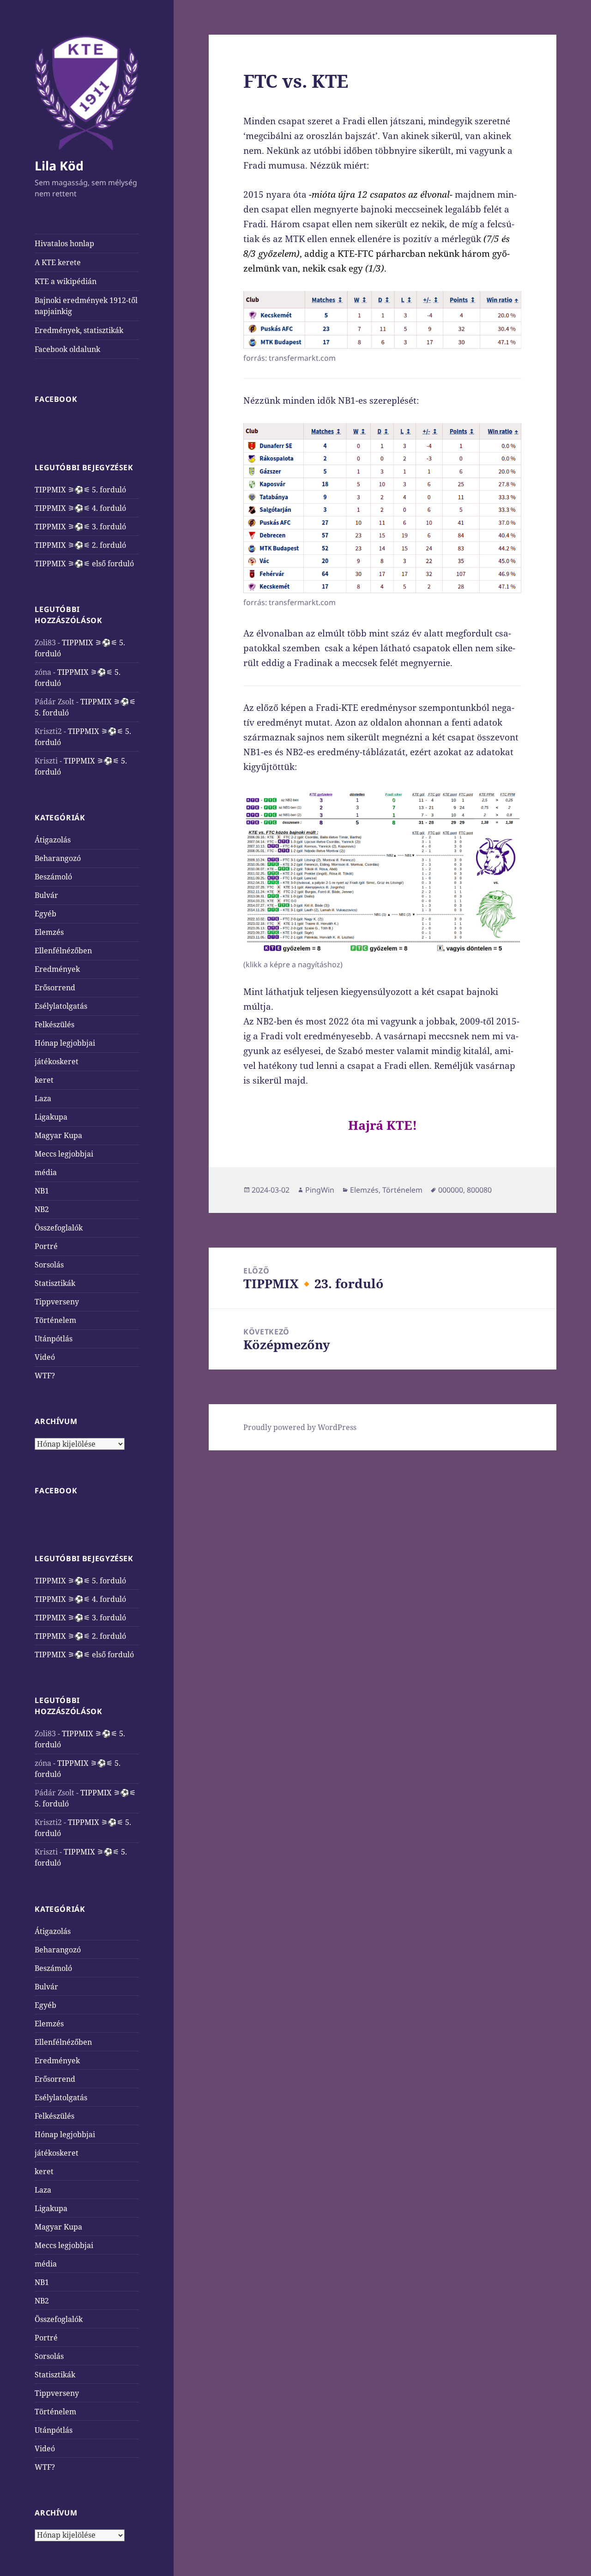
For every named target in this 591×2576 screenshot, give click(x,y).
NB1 (42, 1191)
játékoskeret (57, 1061)
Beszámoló (53, 877)
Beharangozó (58, 858)
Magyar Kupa (58, 1135)
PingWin (320, 1190)
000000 (451, 1190)
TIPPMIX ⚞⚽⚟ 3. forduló (80, 527)
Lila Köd (59, 166)
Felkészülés (54, 1024)
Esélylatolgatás (61, 1006)
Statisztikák (55, 1283)
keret (44, 1080)
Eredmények (57, 969)
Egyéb (45, 914)
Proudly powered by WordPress (300, 1427)
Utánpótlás (54, 1339)
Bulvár (46, 895)
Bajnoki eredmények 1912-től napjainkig (86, 306)
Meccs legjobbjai (64, 1154)
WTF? (45, 1376)
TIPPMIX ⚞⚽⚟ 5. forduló (80, 490)
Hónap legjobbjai (65, 1043)
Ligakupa (51, 1117)
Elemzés (49, 932)
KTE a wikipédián (66, 281)
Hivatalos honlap (64, 243)
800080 (479, 1190)
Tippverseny (57, 1302)
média (46, 1172)
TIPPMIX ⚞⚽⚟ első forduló (84, 564)
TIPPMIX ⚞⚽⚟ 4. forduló (80, 508)
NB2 (42, 1209)
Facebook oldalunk (67, 349)
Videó (45, 1357)
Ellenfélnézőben (63, 951)
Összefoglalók (59, 1228)
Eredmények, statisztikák (79, 330)
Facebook (56, 399)
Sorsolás (49, 1265)
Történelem (55, 1320)
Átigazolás (53, 840)
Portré (46, 1246)
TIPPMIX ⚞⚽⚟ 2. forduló (80, 545)
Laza (43, 1098)
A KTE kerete (58, 262)
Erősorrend (55, 988)
